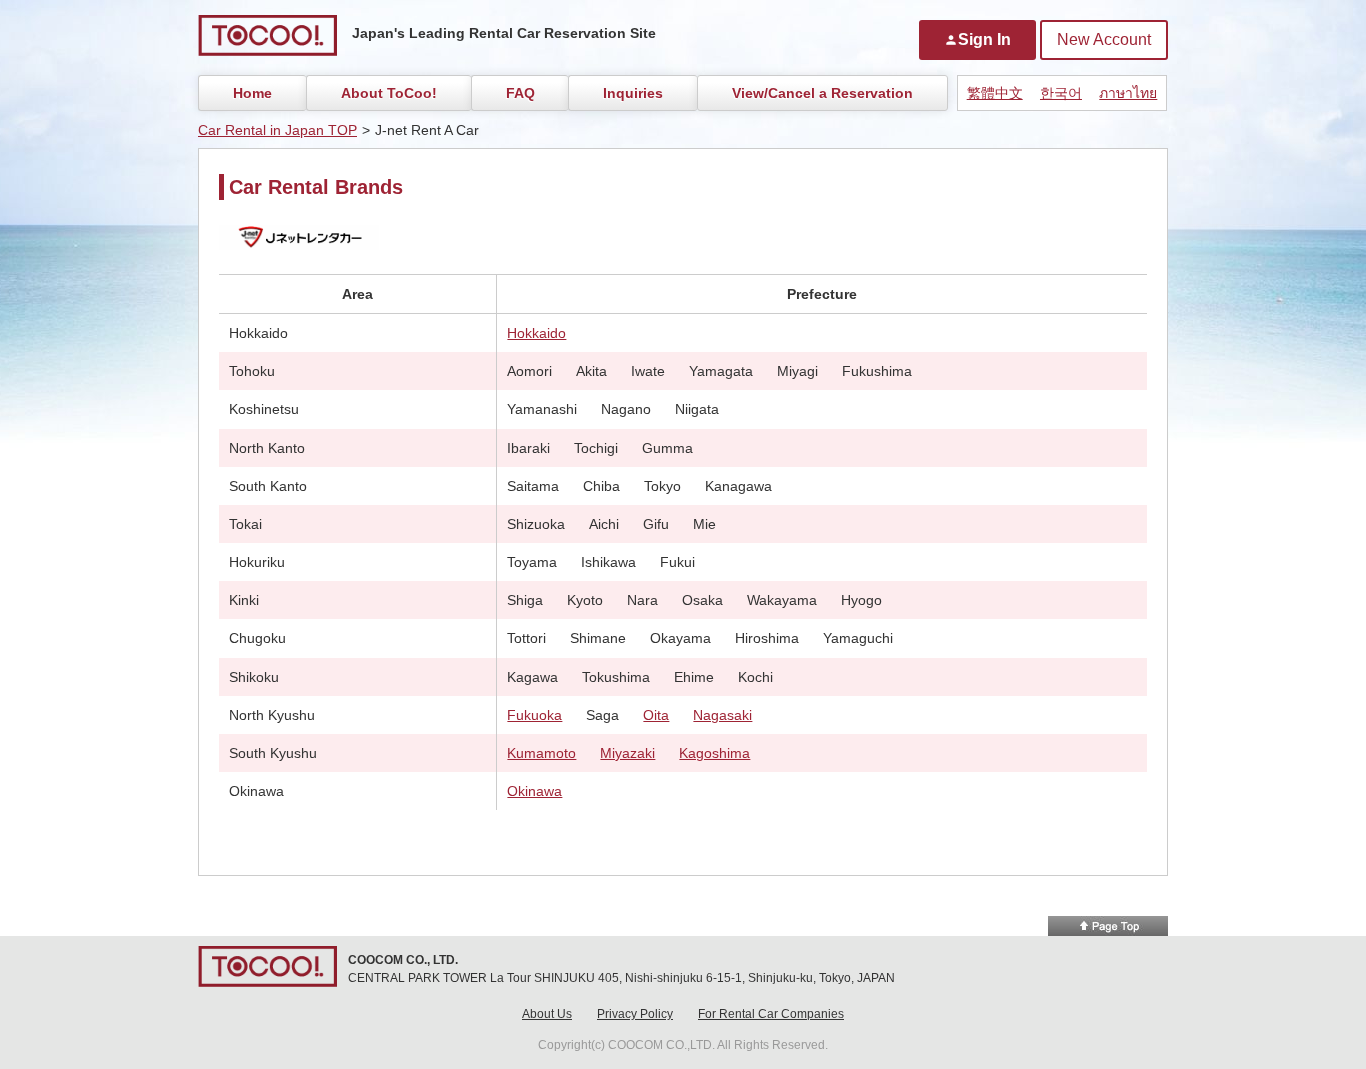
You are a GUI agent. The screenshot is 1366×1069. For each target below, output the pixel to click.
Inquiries (633, 93)
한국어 (1061, 93)
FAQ (520, 93)
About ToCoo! (389, 93)
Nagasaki (722, 715)
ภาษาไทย (1128, 93)
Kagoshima (714, 753)
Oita (656, 715)
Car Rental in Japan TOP (277, 130)
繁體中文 (995, 93)
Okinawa (534, 791)
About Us (547, 1014)
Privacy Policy (635, 1014)
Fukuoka (534, 715)
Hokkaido (536, 333)
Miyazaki (627, 753)
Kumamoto (541, 753)
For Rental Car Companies (771, 1014)
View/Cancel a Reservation (822, 93)
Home (252, 93)
